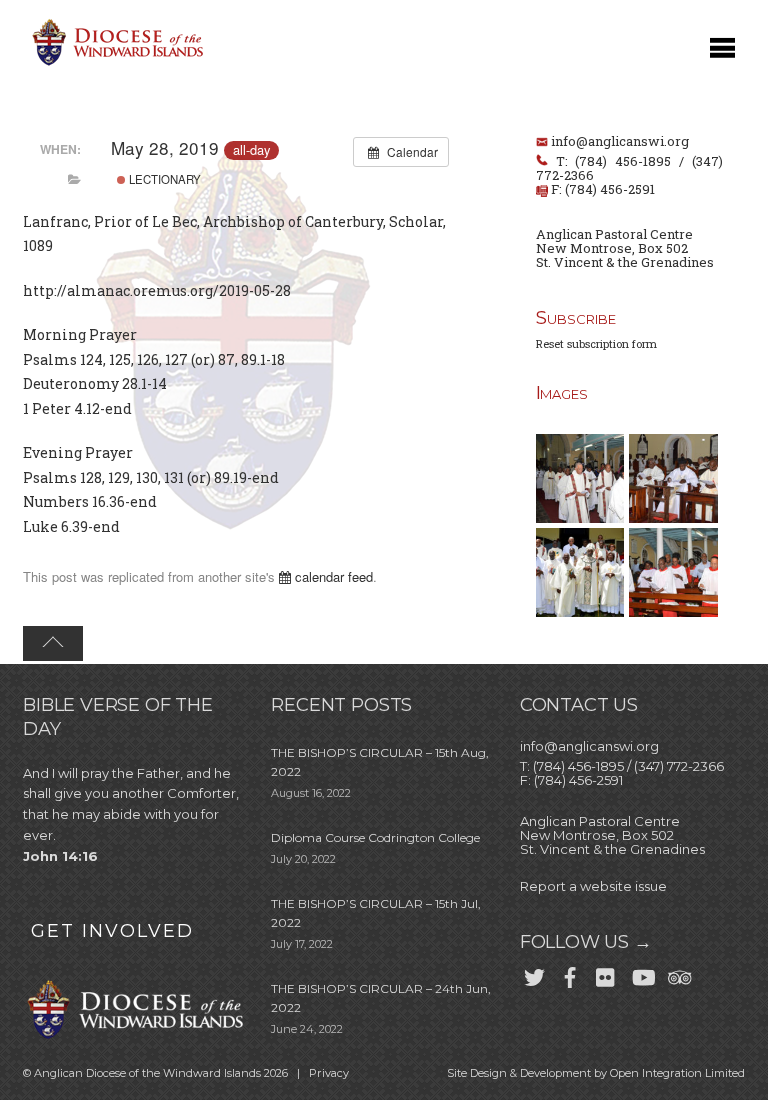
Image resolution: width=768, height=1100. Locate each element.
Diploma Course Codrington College (375, 837)
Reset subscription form (596, 343)
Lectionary (163, 179)
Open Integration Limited (677, 1073)
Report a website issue (593, 886)
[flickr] (606, 973)
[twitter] (534, 973)
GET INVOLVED (112, 931)
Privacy (329, 1073)
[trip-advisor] (678, 973)
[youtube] (642, 973)
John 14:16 (60, 856)
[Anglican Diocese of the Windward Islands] (115, 63)
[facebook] (570, 973)
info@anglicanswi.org (620, 141)
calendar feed (332, 576)
